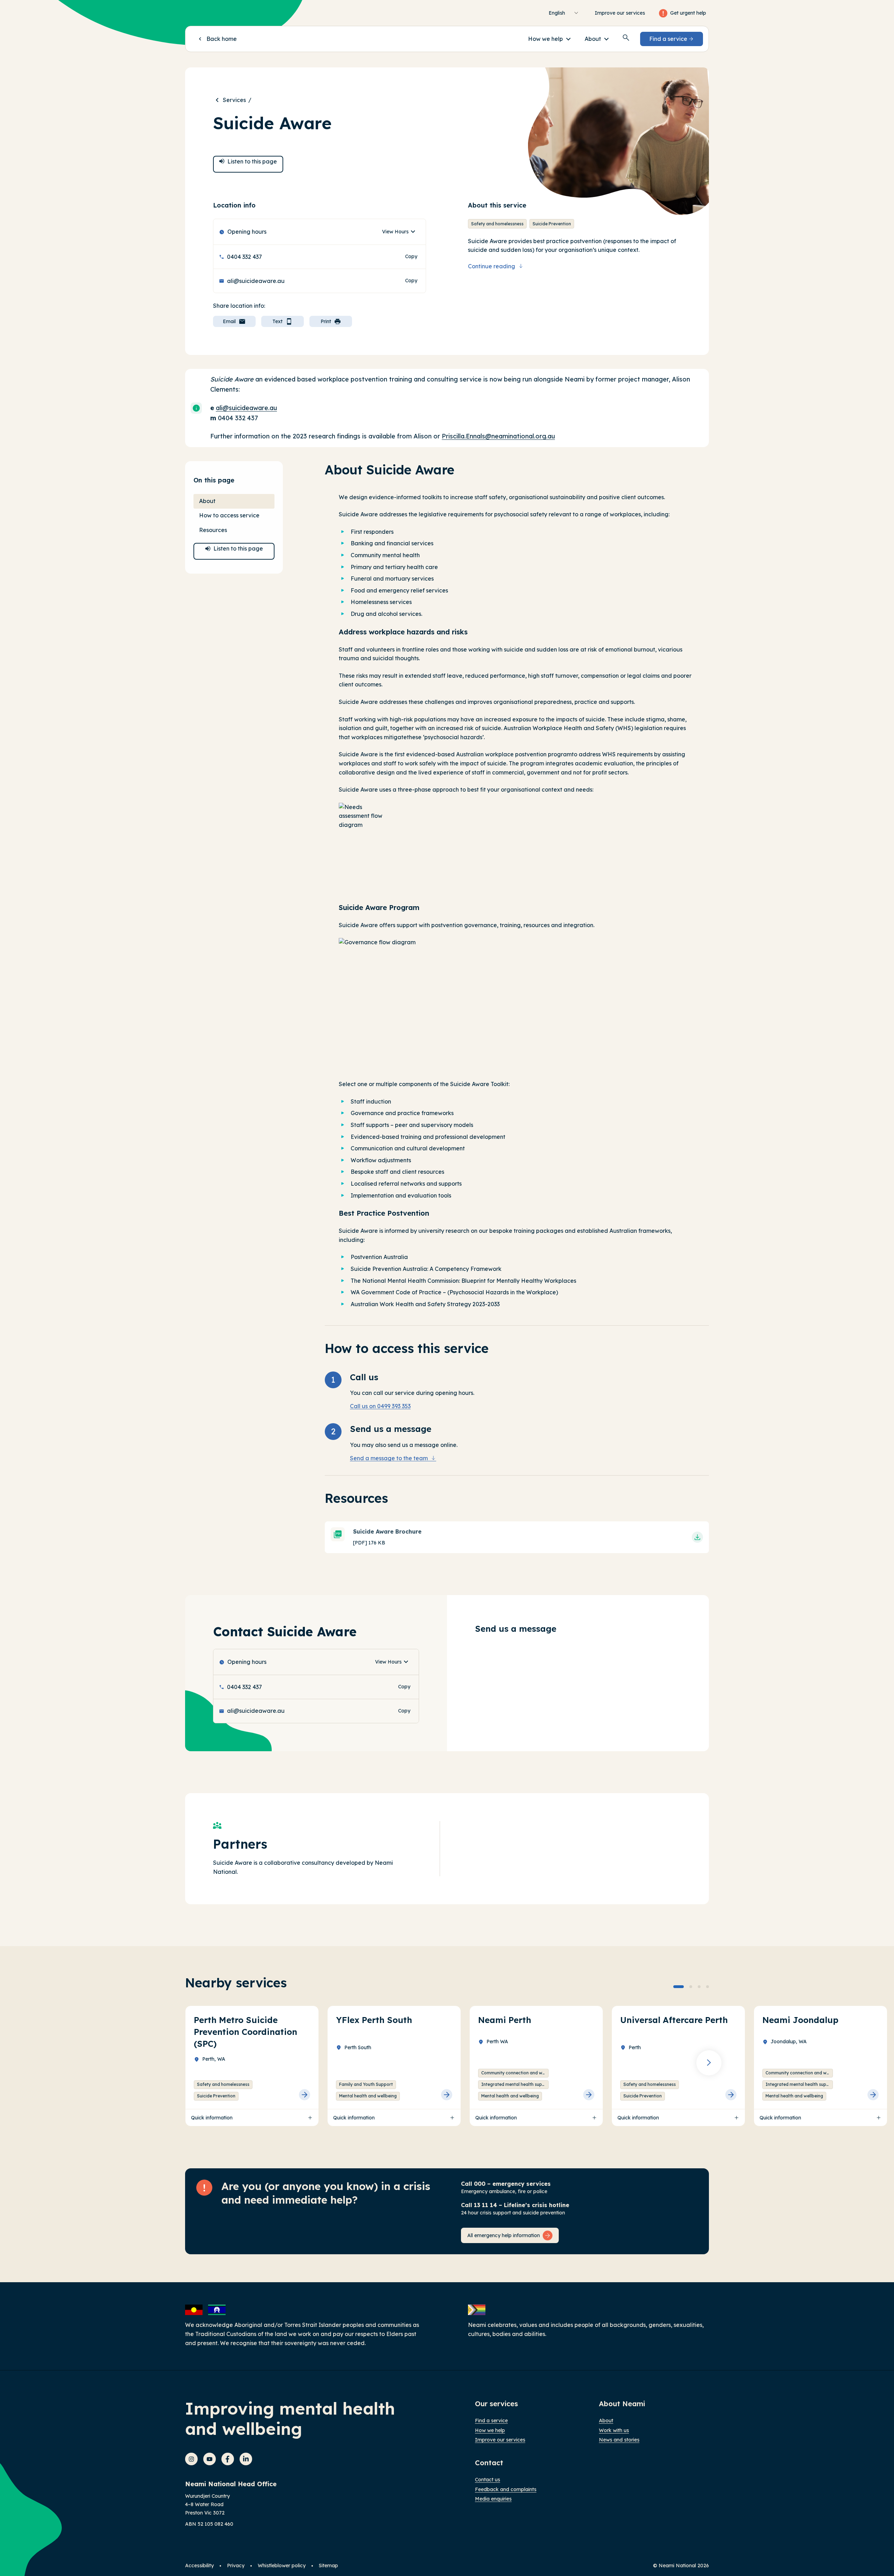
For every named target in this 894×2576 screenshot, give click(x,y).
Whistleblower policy (282, 2566)
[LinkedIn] (246, 2459)
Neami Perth (505, 2020)
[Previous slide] (185, 2063)
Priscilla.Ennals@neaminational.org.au (498, 436)
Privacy (236, 2566)
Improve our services (620, 13)
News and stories (619, 2440)
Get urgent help (688, 13)
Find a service (491, 2421)
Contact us (488, 2480)
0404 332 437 (244, 257)
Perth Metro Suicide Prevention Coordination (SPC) (246, 2032)
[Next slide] (709, 2063)
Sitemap (328, 2566)
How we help (490, 2430)
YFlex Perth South (374, 2020)
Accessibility (199, 2566)
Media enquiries (493, 2499)
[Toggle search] (626, 38)
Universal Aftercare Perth (674, 2020)
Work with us (614, 2430)
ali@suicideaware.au (256, 281)
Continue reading (492, 266)
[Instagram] (191, 2459)
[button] (549, 39)
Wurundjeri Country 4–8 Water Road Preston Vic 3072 (207, 2504)
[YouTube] (210, 2459)
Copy (411, 258)
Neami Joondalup (800, 2020)
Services (234, 100)
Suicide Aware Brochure (387, 1531)
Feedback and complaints (506, 2489)
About (606, 2421)
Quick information (212, 2118)
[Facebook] (228, 2459)
